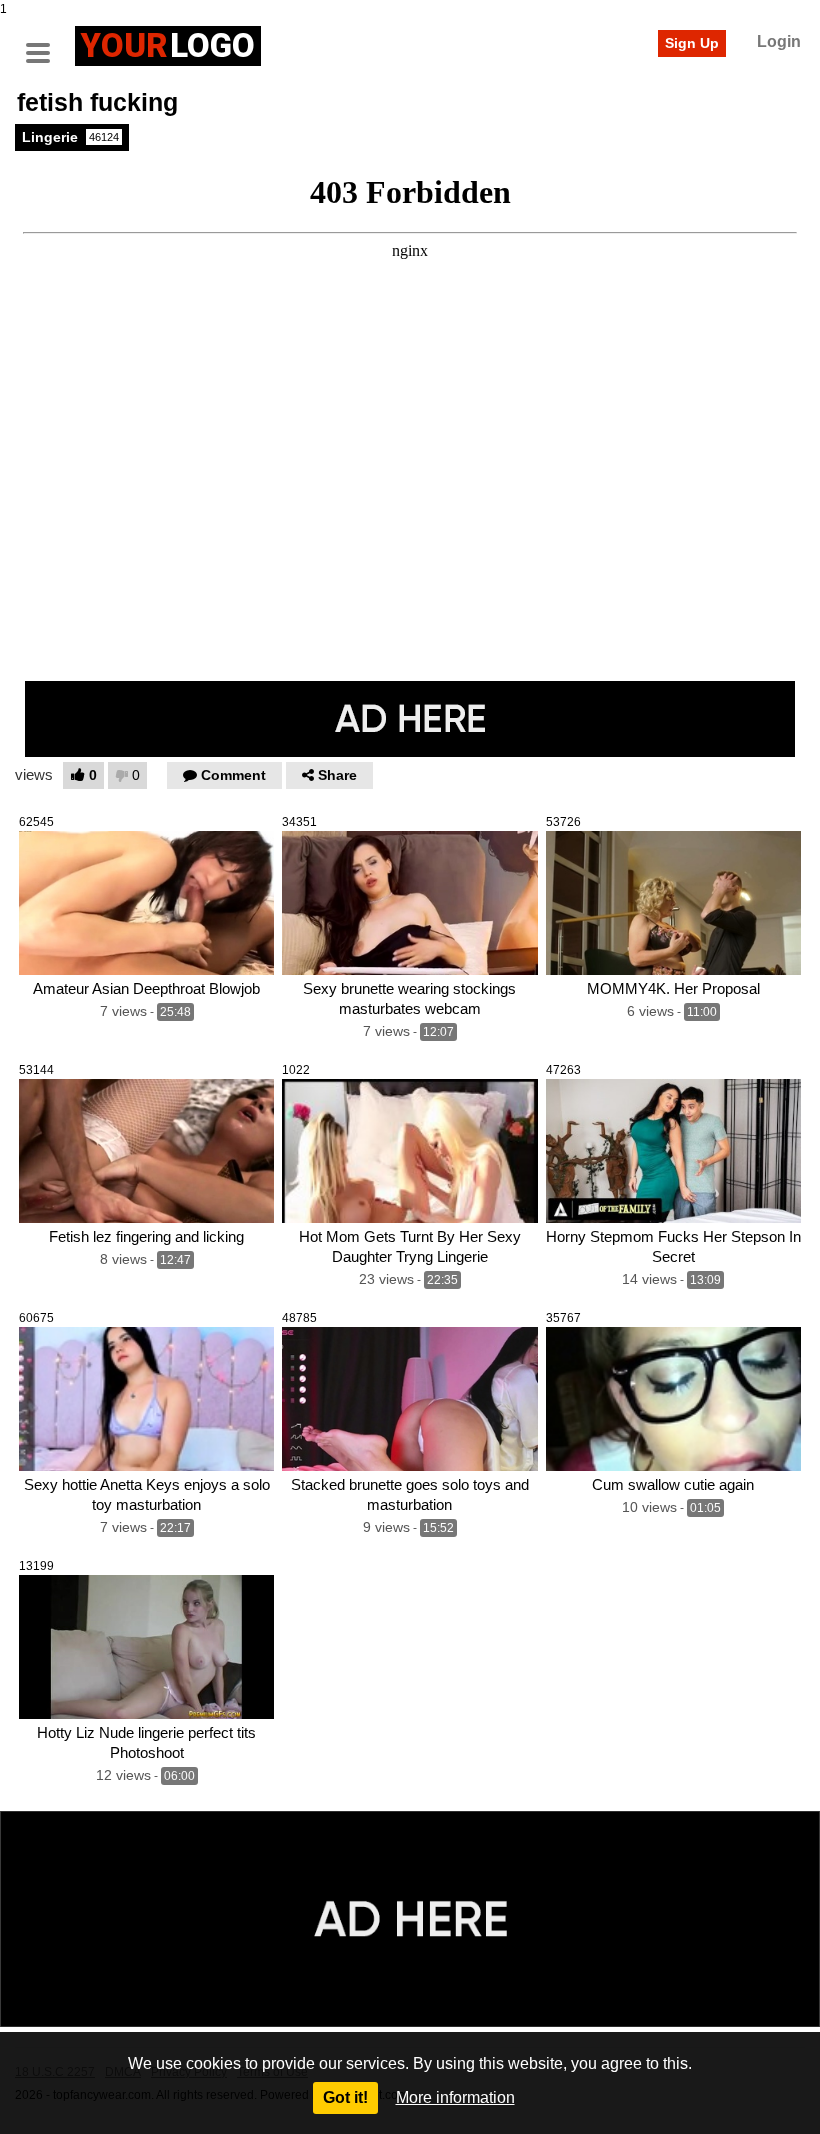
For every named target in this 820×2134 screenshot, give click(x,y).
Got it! (345, 2097)
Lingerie (70, 137)
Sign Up (692, 43)
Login (779, 41)
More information (455, 2097)
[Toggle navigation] (45, 43)
